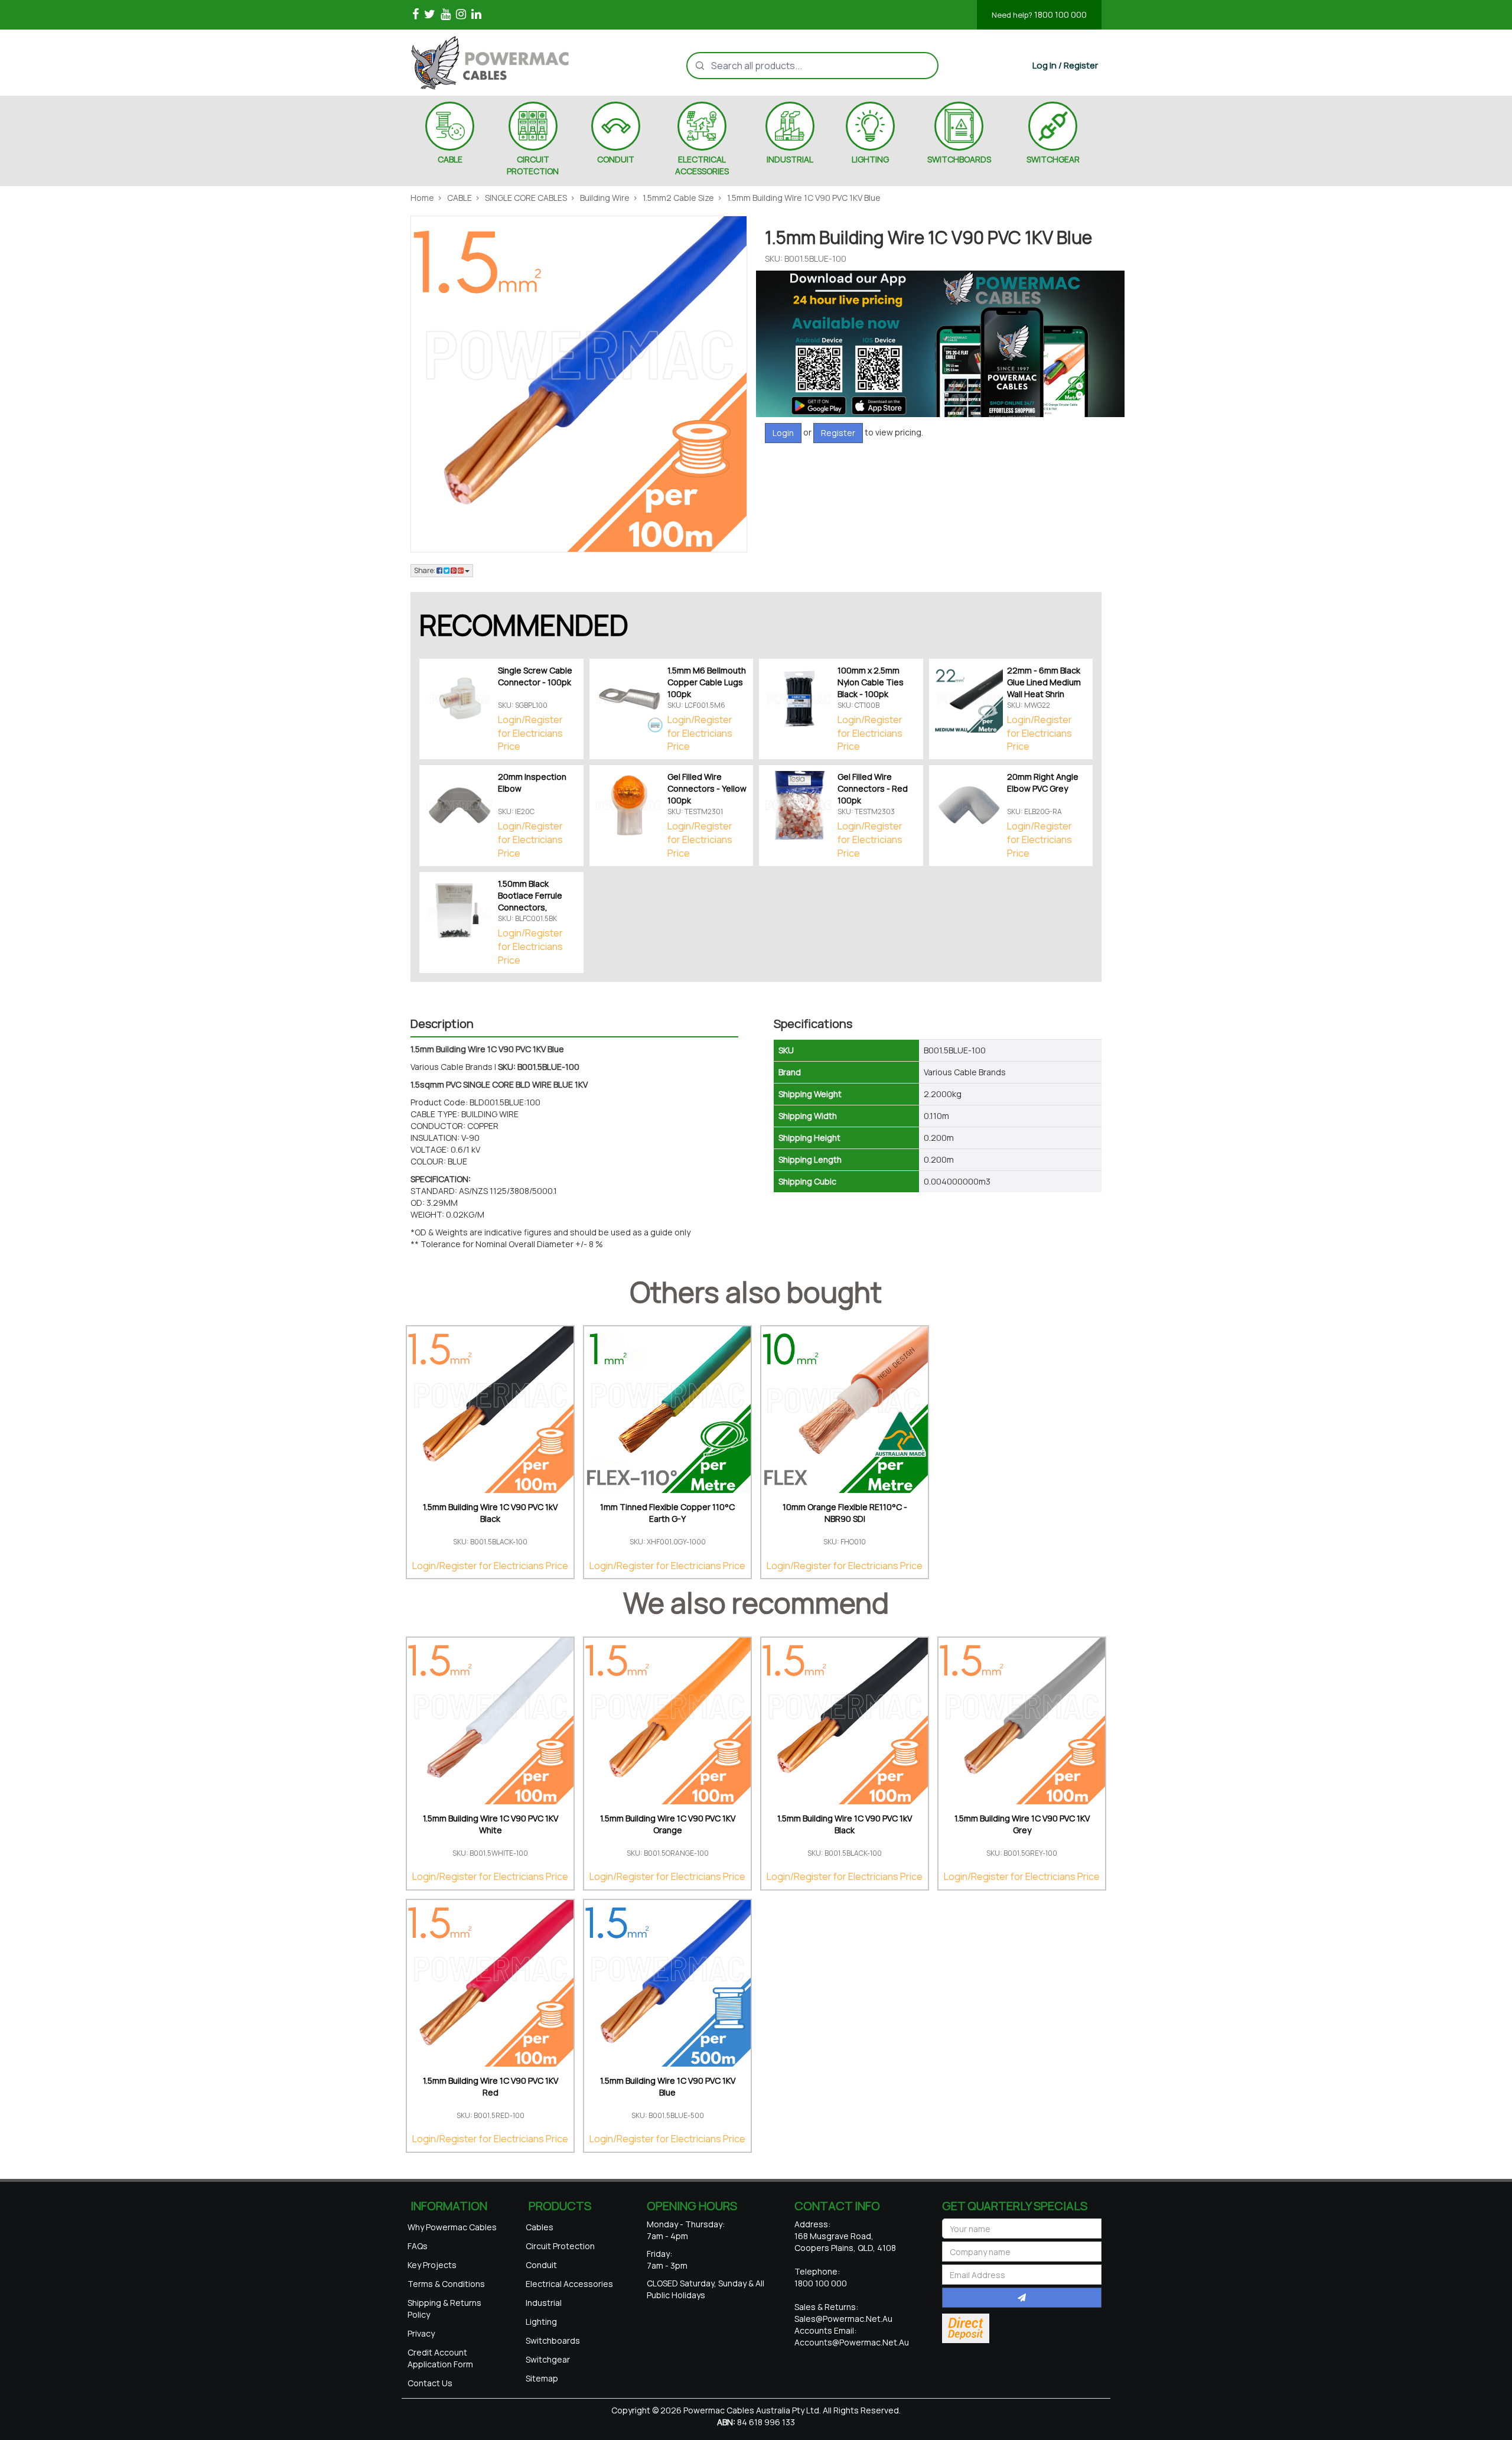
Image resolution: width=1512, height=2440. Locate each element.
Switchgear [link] (548, 2359)
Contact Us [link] (430, 2383)
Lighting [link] (541, 2322)
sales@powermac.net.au (843, 2319)
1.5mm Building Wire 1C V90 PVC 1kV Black (490, 1513)
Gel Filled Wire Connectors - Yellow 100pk (707, 788)
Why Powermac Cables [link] (452, 2227)
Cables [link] (540, 2227)
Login (783, 433)
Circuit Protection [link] (560, 2246)
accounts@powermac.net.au (852, 2342)
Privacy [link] (421, 2333)
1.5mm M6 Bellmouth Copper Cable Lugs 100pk (707, 682)
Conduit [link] (541, 2265)
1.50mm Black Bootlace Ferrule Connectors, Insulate (530, 901)
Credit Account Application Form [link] (440, 2358)
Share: (425, 570)
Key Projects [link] (432, 2265)
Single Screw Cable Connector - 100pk (535, 676)
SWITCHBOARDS (959, 159)
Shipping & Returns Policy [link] (444, 2309)
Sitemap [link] (542, 2378)
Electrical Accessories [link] (569, 2284)
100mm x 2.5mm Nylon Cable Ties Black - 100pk (871, 682)
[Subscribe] (1022, 2298)
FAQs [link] (418, 2246)
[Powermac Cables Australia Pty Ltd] (510, 63)
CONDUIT (616, 159)
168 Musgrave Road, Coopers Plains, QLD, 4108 (845, 2242)
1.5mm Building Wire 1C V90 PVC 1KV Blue (668, 2086)
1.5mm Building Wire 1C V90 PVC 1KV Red (491, 2086)
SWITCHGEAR (1053, 159)
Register (838, 433)
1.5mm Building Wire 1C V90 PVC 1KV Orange (668, 1824)
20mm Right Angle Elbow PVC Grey (1043, 783)
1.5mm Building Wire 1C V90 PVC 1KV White (491, 1824)
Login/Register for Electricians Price (530, 733)
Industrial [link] (544, 2303)
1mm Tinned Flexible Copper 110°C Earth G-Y (667, 1513)
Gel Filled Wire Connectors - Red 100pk (873, 788)
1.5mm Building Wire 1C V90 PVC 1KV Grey (1022, 1824)
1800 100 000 (1039, 14)
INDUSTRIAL (790, 159)
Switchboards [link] (553, 2340)
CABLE (450, 159)
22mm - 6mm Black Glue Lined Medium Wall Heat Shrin (1044, 682)
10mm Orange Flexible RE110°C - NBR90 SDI (845, 1513)
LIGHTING (870, 159)
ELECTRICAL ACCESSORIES (702, 165)
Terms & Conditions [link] (446, 2284)
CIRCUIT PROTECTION (533, 165)
